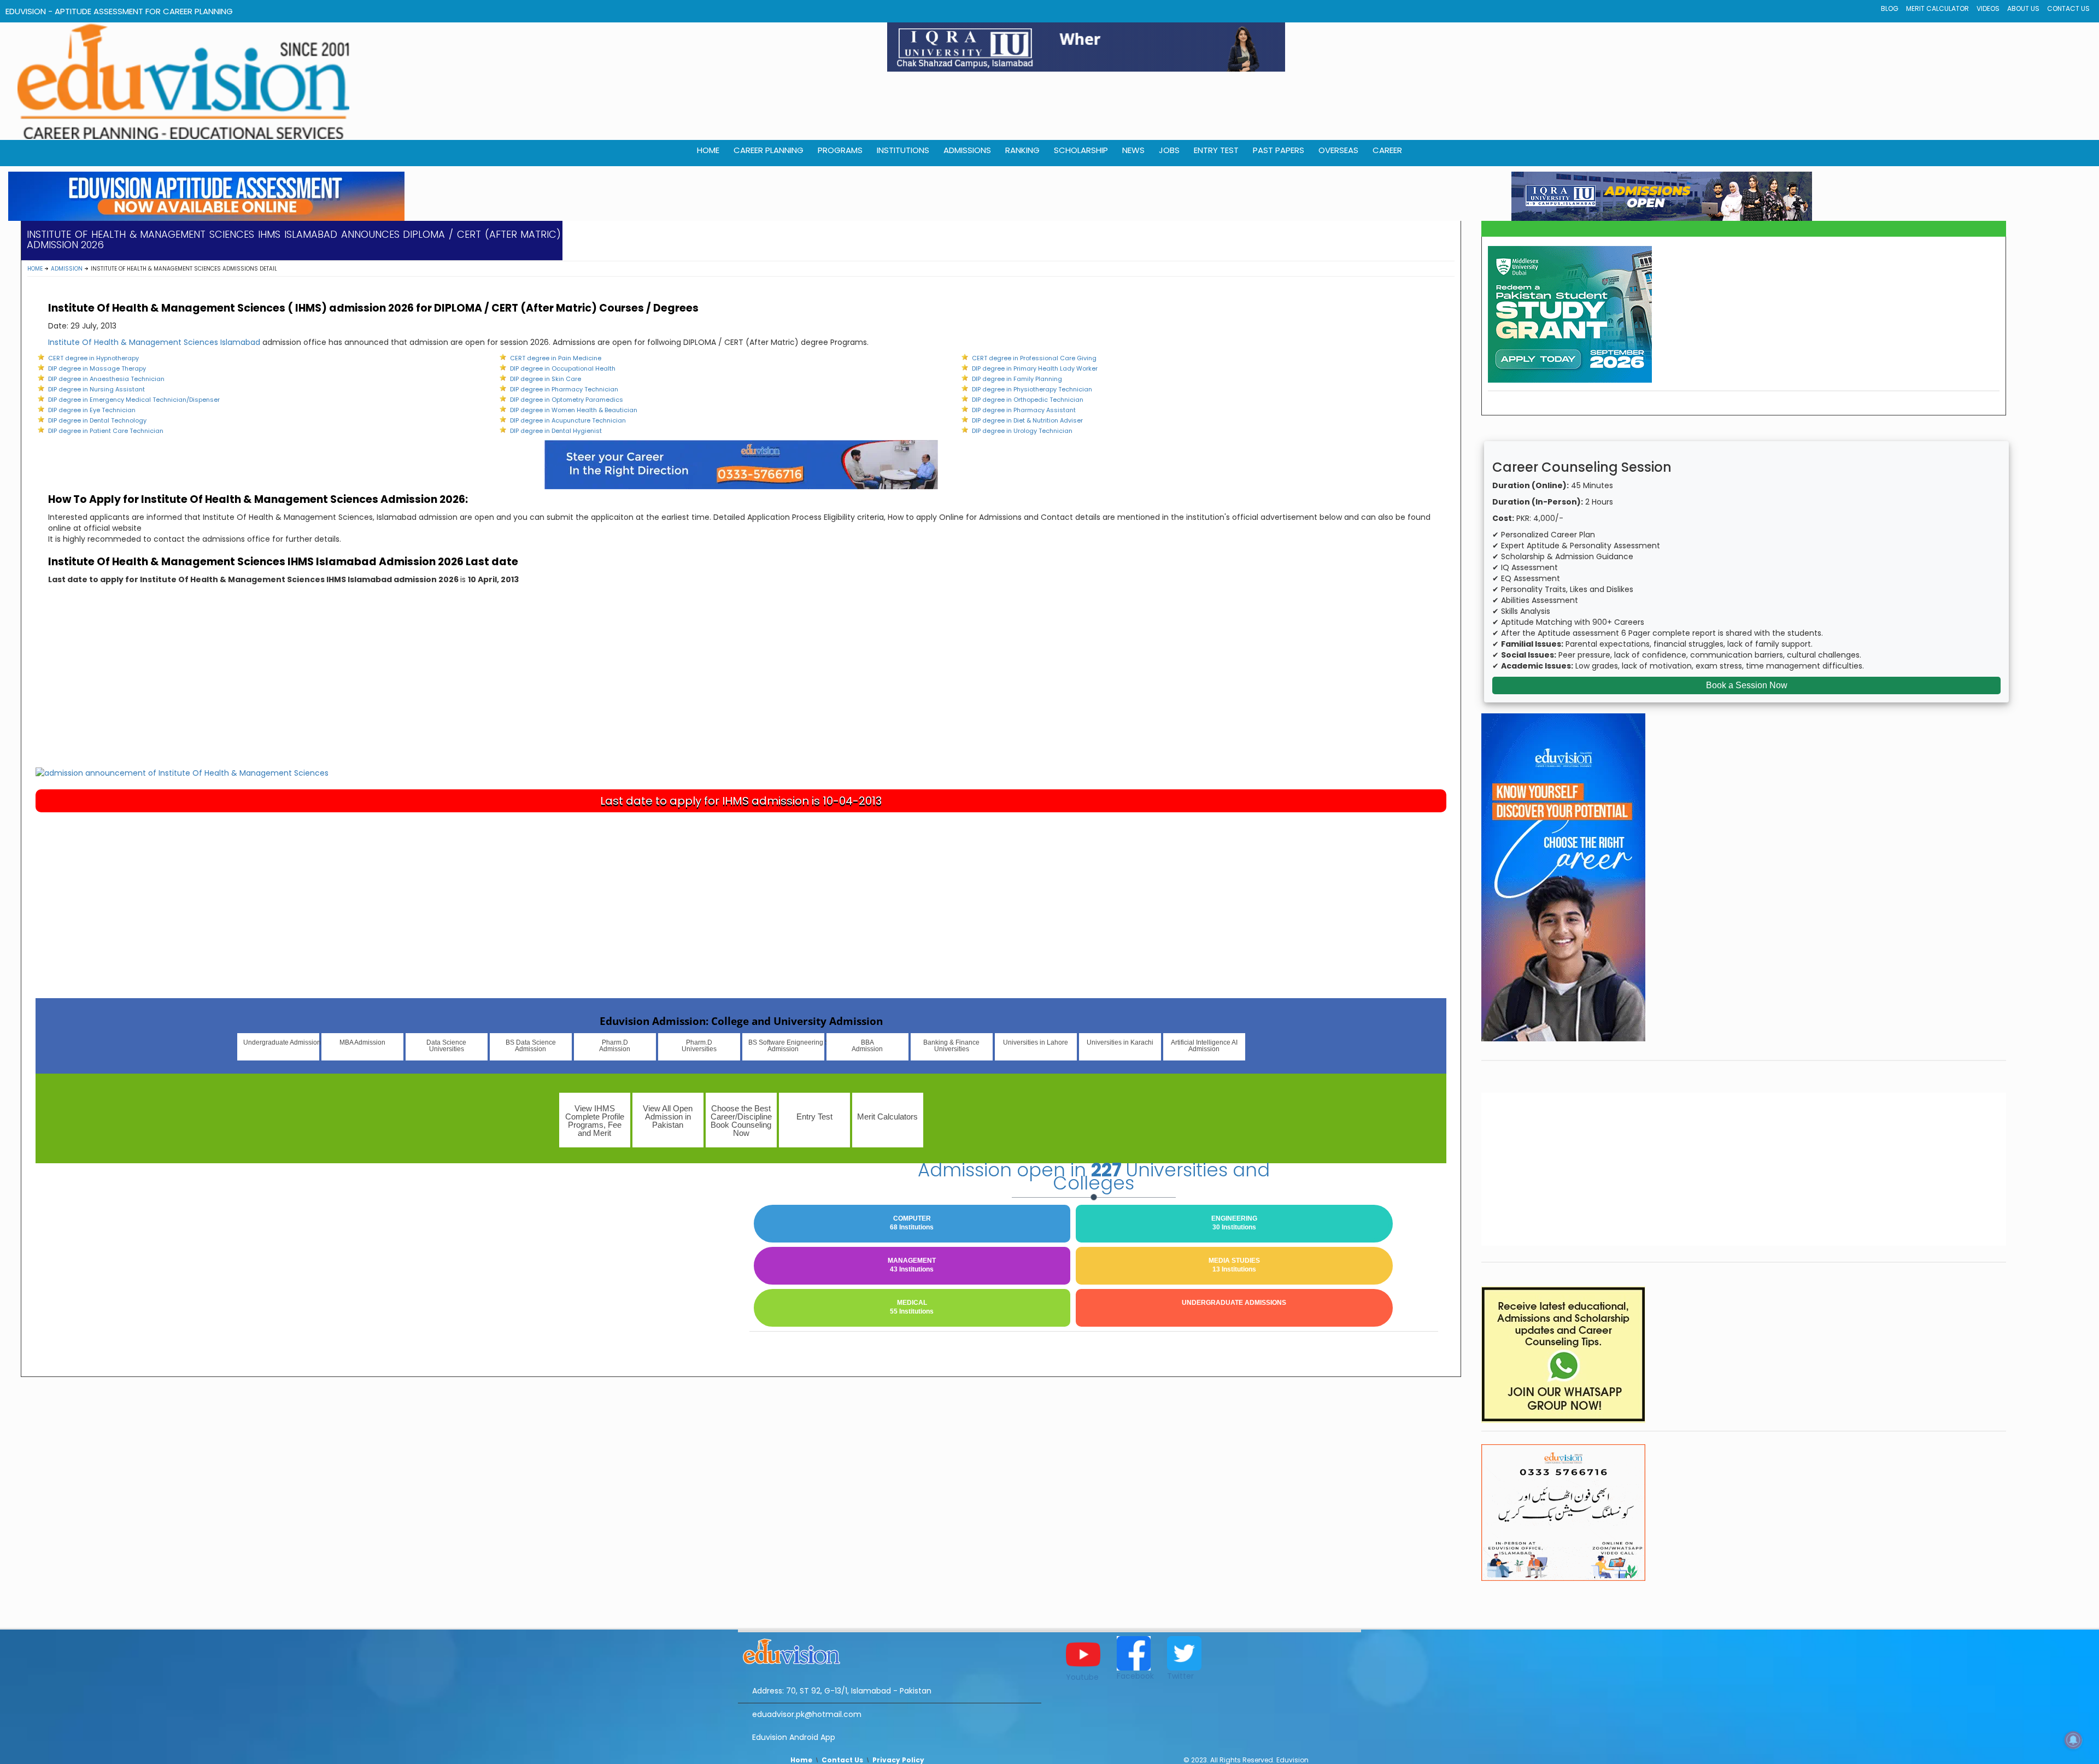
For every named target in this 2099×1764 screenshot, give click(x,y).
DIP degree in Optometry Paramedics (567, 400)
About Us (2023, 8)
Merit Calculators (887, 1117)
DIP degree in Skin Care (546, 379)
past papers (1279, 150)
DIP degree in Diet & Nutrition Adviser (1027, 420)
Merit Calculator (1937, 8)
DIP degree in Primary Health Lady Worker (1035, 368)
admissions (967, 150)
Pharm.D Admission (615, 1046)
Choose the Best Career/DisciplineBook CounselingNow (741, 1121)
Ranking (1022, 150)
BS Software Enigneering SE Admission (786, 1046)
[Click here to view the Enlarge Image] (182, 772)
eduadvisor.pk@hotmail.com (807, 1714)
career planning (769, 150)
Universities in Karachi (1120, 1042)
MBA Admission (362, 1042)
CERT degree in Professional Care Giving (1034, 358)
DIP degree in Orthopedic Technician (1028, 400)
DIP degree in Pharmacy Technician (564, 389)
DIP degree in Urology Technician (1022, 431)
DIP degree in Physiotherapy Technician (1032, 389)
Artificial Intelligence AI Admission (1204, 1046)
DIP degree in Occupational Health (563, 368)
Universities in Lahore (1036, 1042)
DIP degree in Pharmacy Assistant (1024, 410)
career (1387, 150)
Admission (67, 269)
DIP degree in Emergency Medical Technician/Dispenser (134, 400)
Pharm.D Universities (699, 1046)
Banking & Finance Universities (951, 1046)
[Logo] (890, 1650)
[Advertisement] (741, 685)
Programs (840, 150)
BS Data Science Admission (531, 1046)
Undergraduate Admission (281, 1042)
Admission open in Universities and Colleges (1094, 1176)
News (1133, 150)
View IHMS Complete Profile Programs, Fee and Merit (595, 1121)
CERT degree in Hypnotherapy (93, 358)
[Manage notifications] (2073, 1740)
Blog (1890, 8)
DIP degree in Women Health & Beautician (574, 410)
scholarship (1081, 150)
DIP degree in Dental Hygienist (556, 431)
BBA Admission (867, 1046)
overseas (1338, 150)
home (708, 150)
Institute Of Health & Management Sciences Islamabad (154, 342)
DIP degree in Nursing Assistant (96, 389)
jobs (1169, 150)
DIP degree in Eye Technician (92, 410)
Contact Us (2068, 8)
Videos (1988, 8)
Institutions (903, 150)
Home (35, 269)
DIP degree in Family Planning (1017, 379)
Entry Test (1216, 150)
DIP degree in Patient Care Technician (106, 431)
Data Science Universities (446, 1046)
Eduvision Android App (794, 1737)
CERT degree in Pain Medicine (556, 358)
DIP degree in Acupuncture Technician (568, 420)
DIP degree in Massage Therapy (97, 368)
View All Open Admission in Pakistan (668, 1117)
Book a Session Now (1747, 685)
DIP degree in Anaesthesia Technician (106, 379)
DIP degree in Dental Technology (97, 420)
